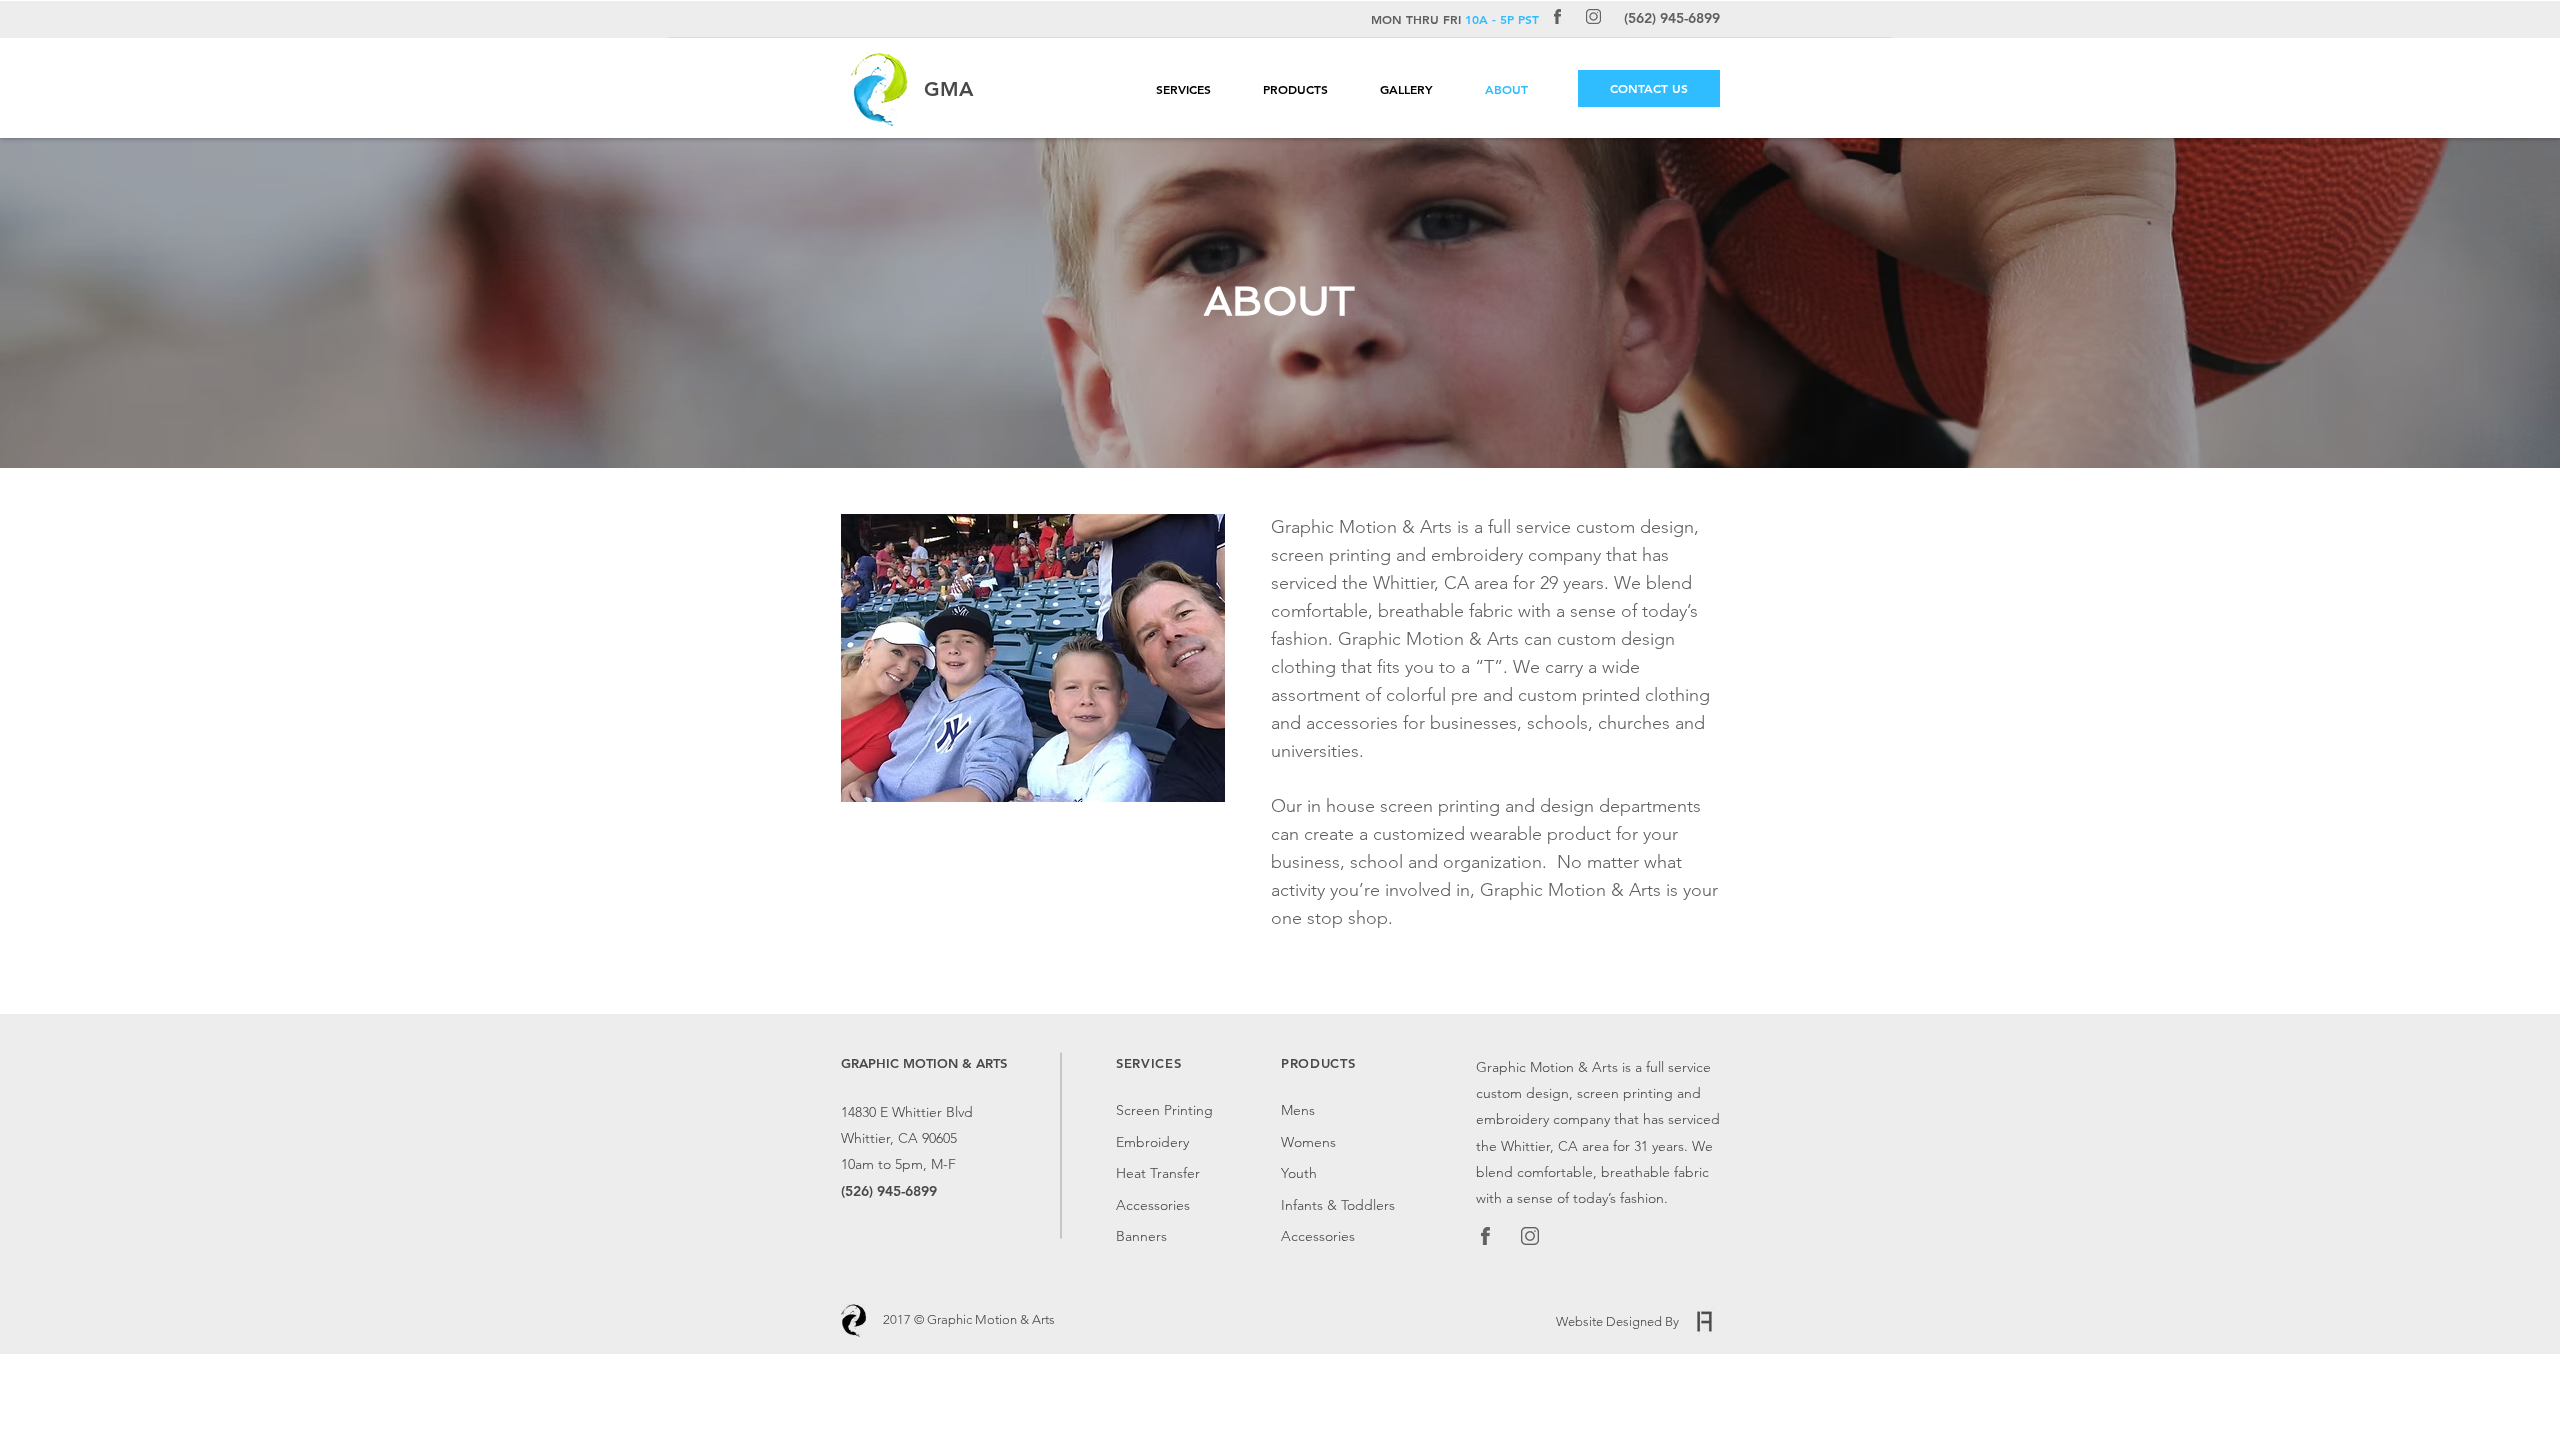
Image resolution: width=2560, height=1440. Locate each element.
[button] (1199, 89)
